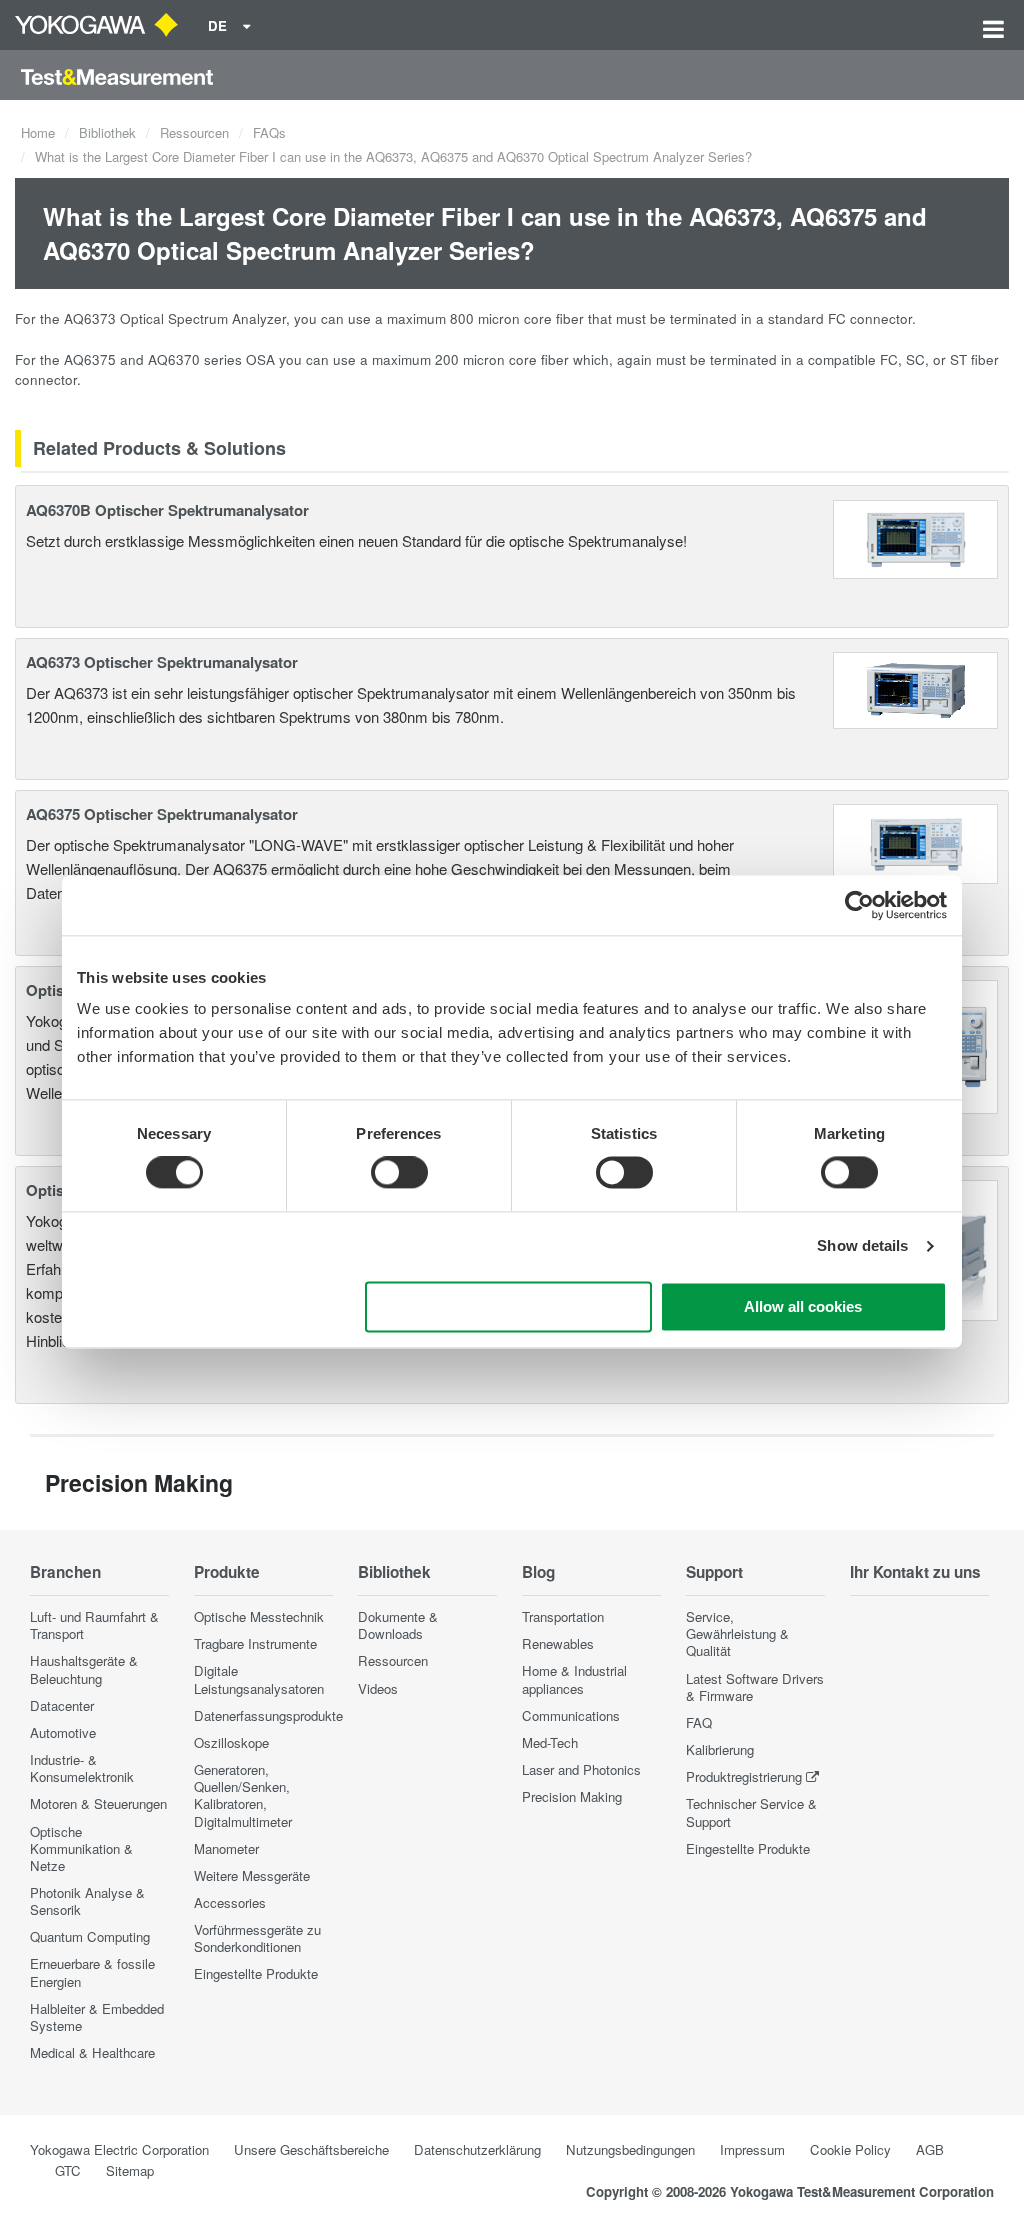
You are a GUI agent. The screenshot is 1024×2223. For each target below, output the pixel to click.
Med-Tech (550, 1742)
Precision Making (572, 1796)
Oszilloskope (231, 1742)
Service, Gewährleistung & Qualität (737, 1633)
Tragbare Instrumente (255, 1643)
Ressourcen (194, 132)
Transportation (563, 1616)
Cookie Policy (850, 2149)
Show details (862, 1246)
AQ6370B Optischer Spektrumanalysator (167, 510)
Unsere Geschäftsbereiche (311, 2149)
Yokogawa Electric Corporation (119, 2149)
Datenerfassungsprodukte (268, 1715)
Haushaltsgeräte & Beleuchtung (84, 1669)
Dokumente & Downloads (398, 1625)
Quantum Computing (90, 1936)
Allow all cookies (803, 1306)
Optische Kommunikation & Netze (81, 1848)
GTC (68, 2170)
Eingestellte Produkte (256, 1973)
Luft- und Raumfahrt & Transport (94, 1625)
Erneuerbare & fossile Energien (92, 1972)
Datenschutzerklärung (477, 2149)
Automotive (63, 1732)
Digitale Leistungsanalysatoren (259, 1679)
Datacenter (62, 1705)
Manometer (226, 1848)
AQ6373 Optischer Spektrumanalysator (162, 662)
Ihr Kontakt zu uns (915, 1572)
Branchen (65, 1572)
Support (714, 1572)
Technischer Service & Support (751, 1812)
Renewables (558, 1643)
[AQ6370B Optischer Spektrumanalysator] (916, 536)
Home (38, 132)
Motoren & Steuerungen (98, 1803)
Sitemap (130, 2170)
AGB (930, 2149)
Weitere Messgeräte (252, 1875)
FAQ (699, 1722)
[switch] (399, 1173)
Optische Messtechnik (259, 1616)
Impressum (752, 2149)
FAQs (269, 132)
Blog (538, 1572)
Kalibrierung (720, 1749)
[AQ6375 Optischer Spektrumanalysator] (916, 841)
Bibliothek (107, 132)
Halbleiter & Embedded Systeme (97, 2017)
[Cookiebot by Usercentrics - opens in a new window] (859, 905)
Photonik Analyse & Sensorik (87, 1901)
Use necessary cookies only (509, 1306)
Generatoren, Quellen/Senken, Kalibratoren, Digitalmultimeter (243, 1795)
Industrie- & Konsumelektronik (82, 1768)
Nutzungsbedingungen (630, 2149)
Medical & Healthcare (92, 2052)
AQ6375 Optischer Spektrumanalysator (162, 814)
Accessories (230, 1902)
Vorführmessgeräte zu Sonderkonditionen (257, 1938)
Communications (571, 1715)
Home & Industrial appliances (574, 1679)
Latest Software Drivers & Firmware (755, 1687)
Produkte (227, 1572)
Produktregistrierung (744, 1776)
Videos (378, 1688)
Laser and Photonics (581, 1769)
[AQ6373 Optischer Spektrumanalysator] (916, 687)
